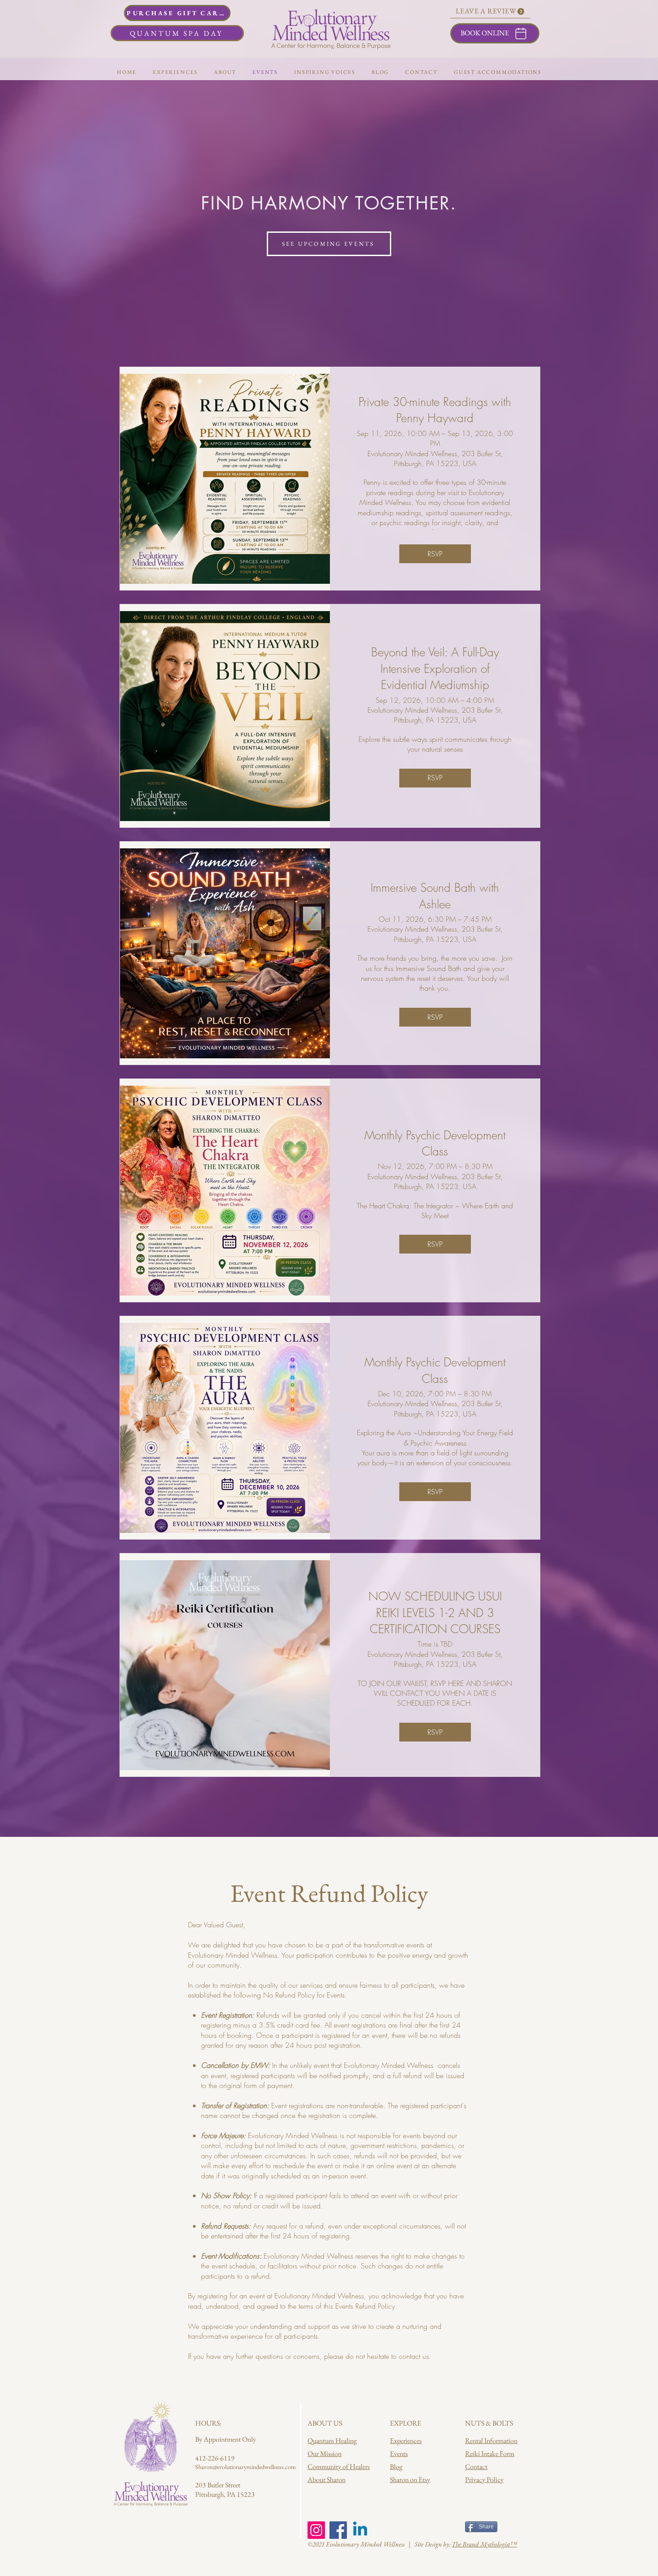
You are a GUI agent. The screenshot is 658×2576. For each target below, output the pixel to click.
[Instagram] (316, 2530)
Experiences (406, 2441)
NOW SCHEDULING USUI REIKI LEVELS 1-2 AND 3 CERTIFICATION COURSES (435, 1613)
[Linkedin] (360, 2530)
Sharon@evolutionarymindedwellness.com (246, 2467)
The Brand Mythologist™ (484, 2544)
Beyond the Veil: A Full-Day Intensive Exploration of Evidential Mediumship (435, 669)
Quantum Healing (332, 2441)
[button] (225, 72)
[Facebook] (338, 2530)
